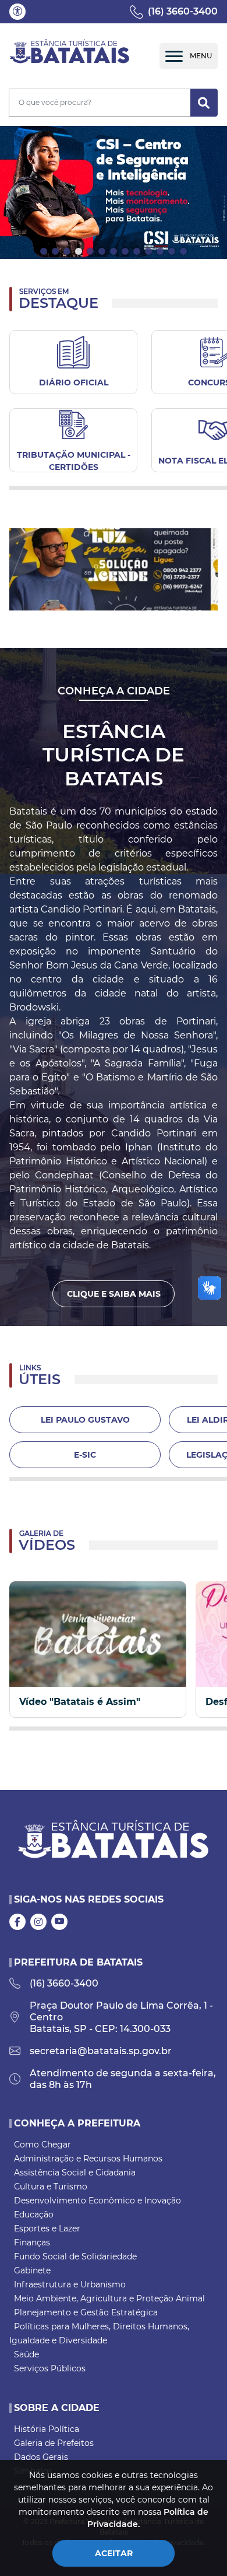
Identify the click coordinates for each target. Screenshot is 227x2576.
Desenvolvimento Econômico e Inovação (97, 2201)
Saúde (26, 2354)
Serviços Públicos (50, 2368)
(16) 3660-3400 (183, 11)
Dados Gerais (41, 2457)
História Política (47, 2429)
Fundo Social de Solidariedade (75, 2256)
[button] (17, 12)
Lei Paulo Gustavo (85, 1420)
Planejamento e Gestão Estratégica (86, 2312)
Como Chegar (42, 2145)
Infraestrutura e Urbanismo (70, 2284)
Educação (34, 2214)
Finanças (32, 2242)
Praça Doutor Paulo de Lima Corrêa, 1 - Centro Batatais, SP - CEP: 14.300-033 (121, 2017)
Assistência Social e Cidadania (75, 2173)
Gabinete (32, 2270)
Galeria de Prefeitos (54, 2443)
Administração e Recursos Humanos (88, 2159)
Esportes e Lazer (47, 2228)
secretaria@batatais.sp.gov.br (101, 2051)
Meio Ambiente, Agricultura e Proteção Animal (109, 2298)
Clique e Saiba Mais (114, 1294)
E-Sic (85, 1455)
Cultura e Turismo (51, 2187)
